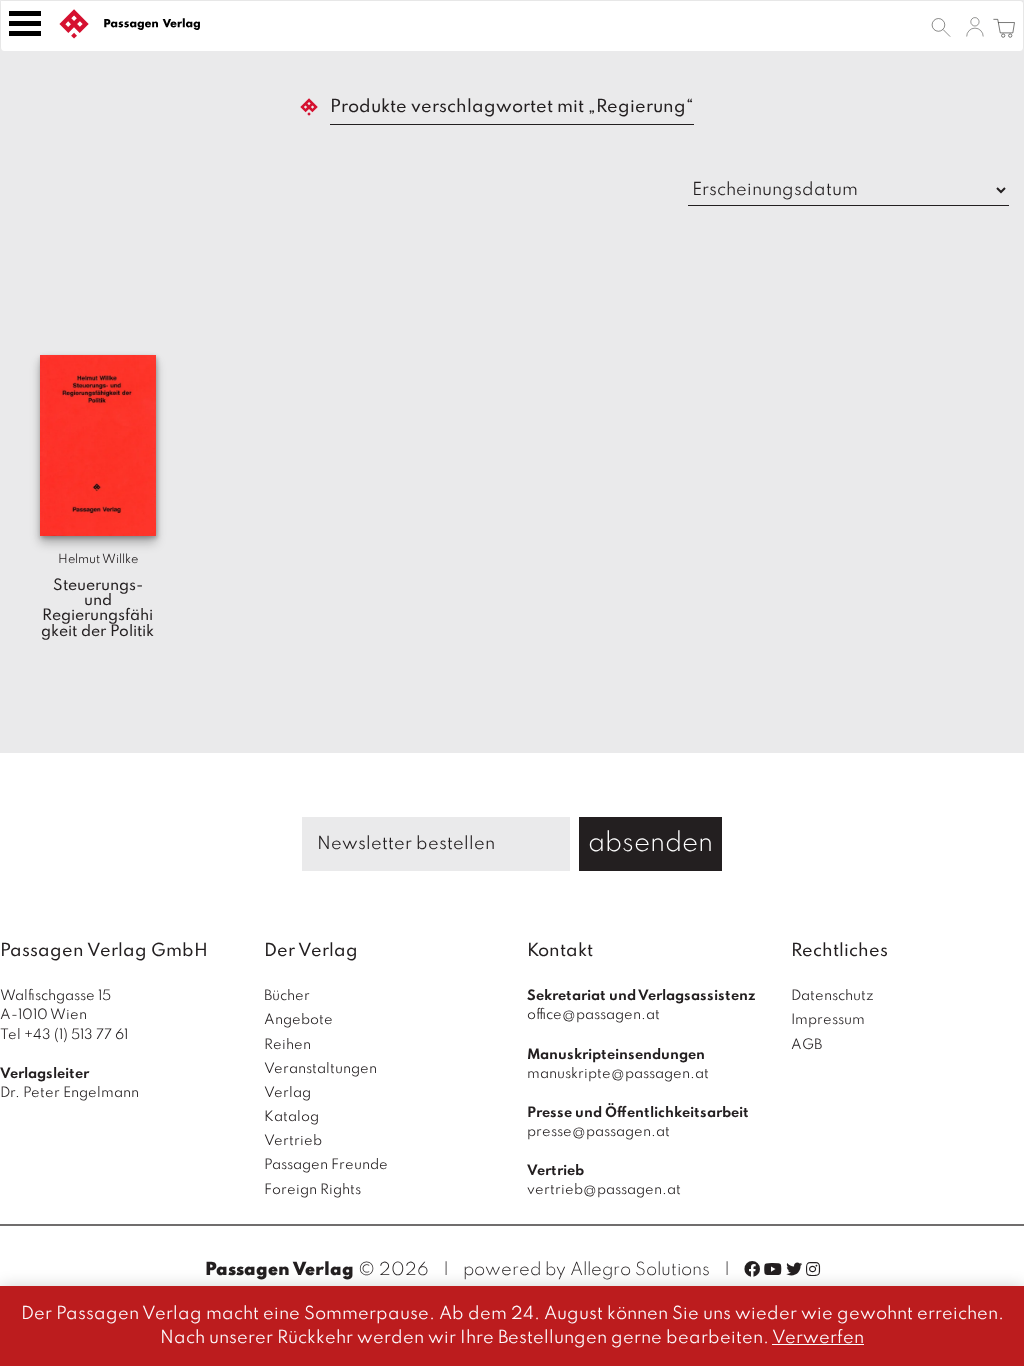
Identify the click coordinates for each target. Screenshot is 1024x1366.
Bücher (287, 996)
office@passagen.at (593, 1015)
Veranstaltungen (320, 1069)
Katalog (291, 1117)
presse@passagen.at (598, 1132)
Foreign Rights (312, 1190)
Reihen (287, 1045)
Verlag (287, 1093)
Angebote (298, 1020)
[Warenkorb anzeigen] (1004, 26)
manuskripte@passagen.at (618, 1074)
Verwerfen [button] (818, 1338)
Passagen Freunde (326, 1165)
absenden (650, 843)
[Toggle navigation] (25, 23)
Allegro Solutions (640, 1270)
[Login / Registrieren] (975, 26)
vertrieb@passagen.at (604, 1190)
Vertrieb (293, 1141)
